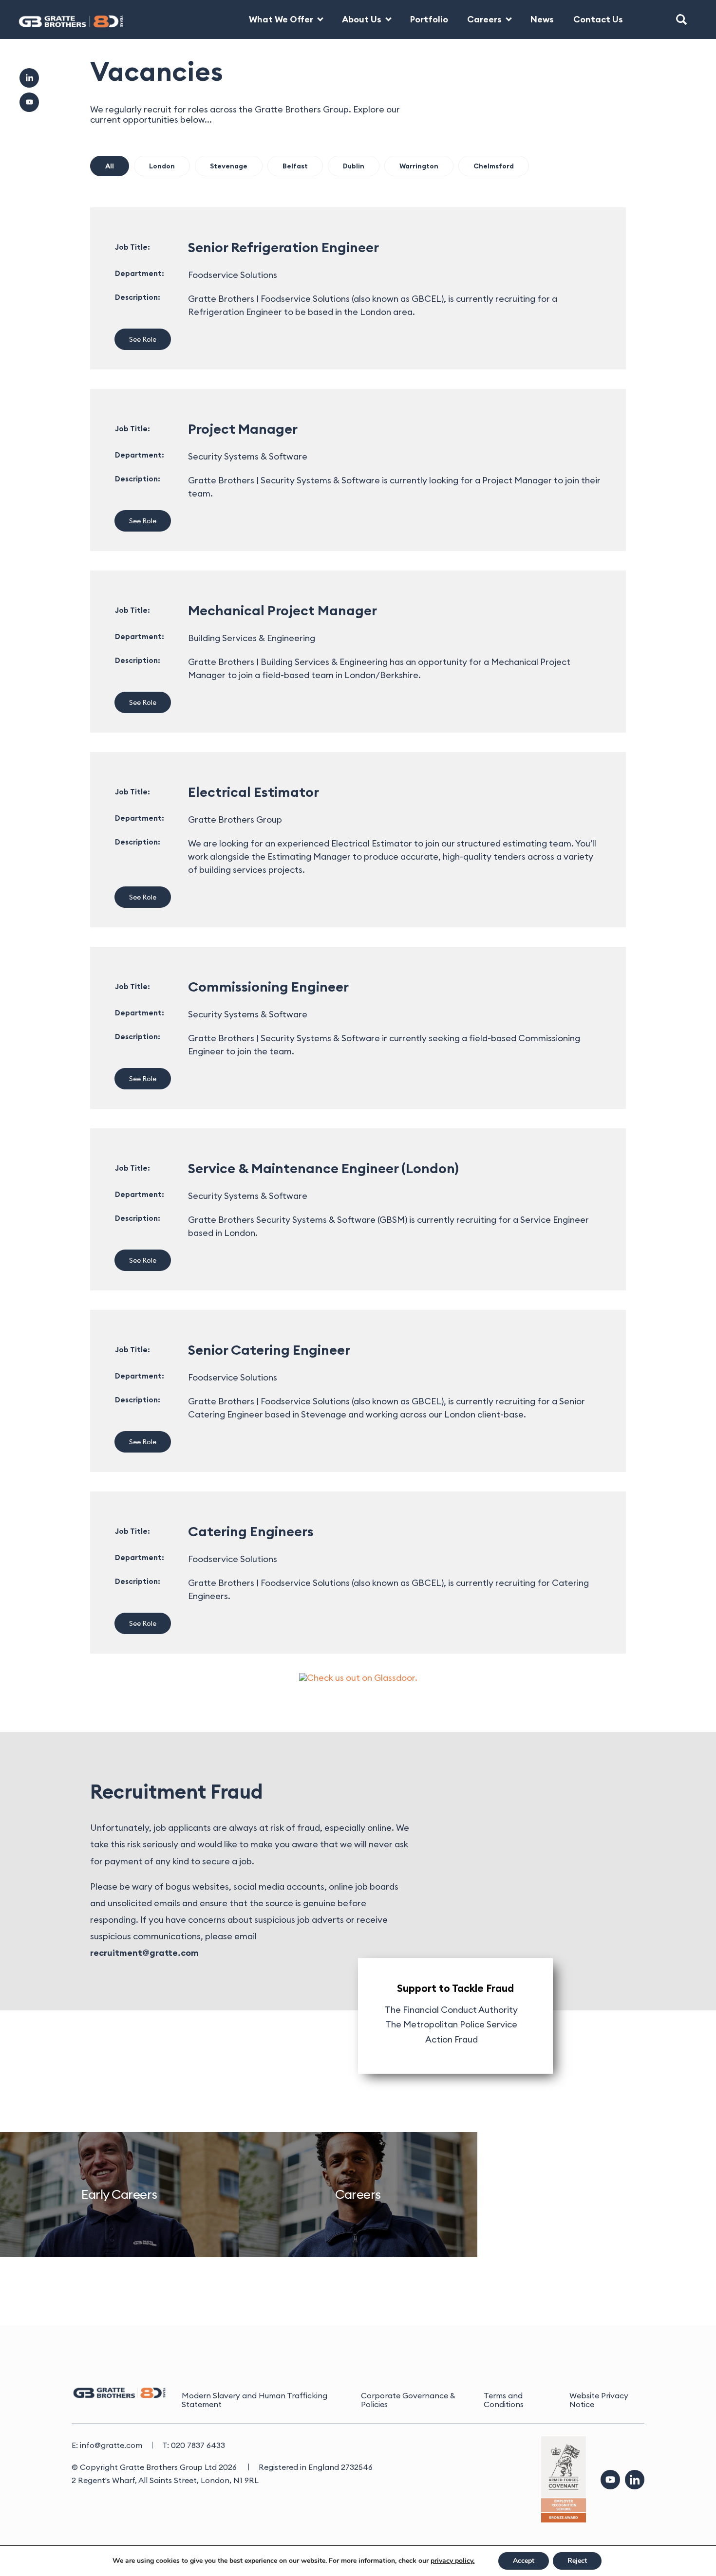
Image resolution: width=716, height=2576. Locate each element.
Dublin (354, 166)
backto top (677, 2537)
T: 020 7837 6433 (194, 2445)
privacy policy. (452, 2561)
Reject (577, 2561)
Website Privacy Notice (599, 2400)
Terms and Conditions (504, 2400)
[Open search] (681, 19)
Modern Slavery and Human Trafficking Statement (254, 2400)
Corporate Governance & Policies (408, 2400)
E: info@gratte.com (107, 2445)
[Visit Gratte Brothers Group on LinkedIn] (29, 78)
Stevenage (229, 166)
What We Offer (281, 19)
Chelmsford (494, 166)
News (542, 19)
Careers (484, 19)
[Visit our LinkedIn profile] (635, 2480)
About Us (362, 19)
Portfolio (429, 19)
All (110, 166)
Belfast (295, 166)
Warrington (419, 166)
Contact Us (598, 19)
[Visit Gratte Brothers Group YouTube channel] (29, 102)
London (162, 166)
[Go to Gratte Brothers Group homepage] (63, 19)
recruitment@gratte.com (144, 1953)
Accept (524, 2561)
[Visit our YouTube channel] (610, 2480)
